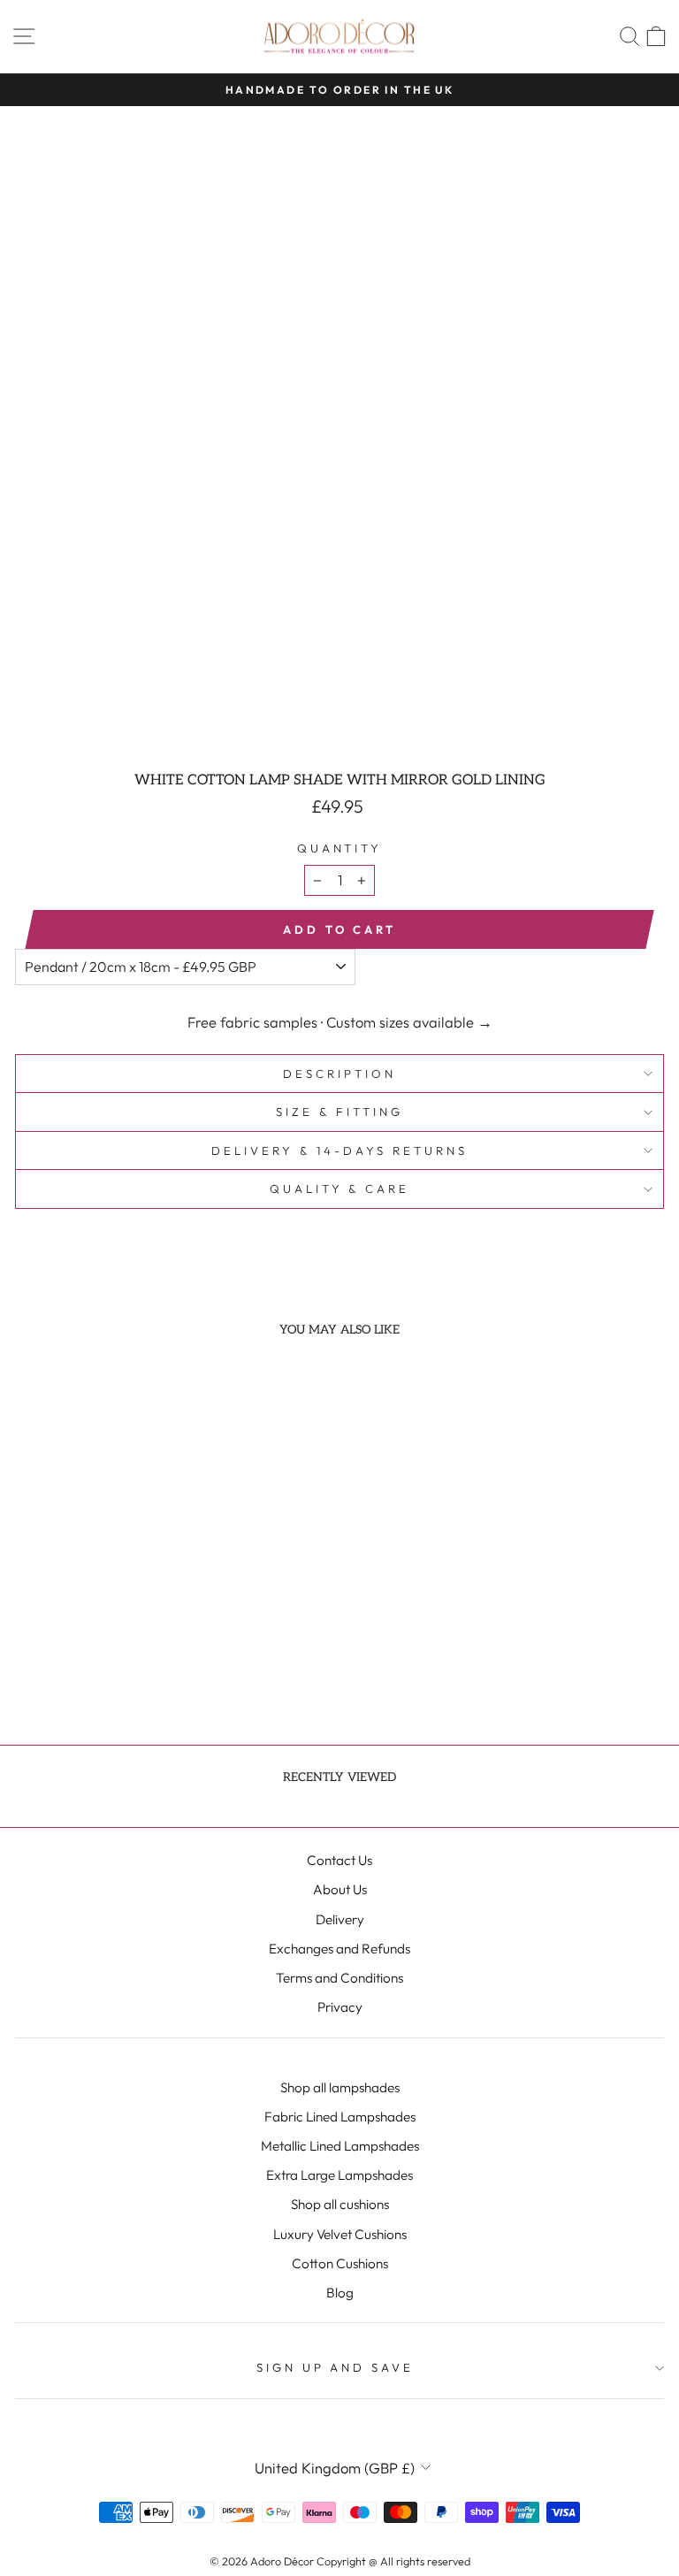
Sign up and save (336, 2367)
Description (339, 1074)
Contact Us (339, 1860)
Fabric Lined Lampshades (340, 2117)
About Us (340, 1889)
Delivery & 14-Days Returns (339, 1150)
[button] (118, 1631)
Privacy (340, 2007)
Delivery (340, 1919)
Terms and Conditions (339, 1978)
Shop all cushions (340, 2204)
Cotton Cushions (340, 2263)
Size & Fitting (339, 1112)
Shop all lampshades (340, 2087)
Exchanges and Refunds (339, 1949)
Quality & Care (340, 1189)
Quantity (340, 848)
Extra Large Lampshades (339, 2175)
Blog (340, 2293)
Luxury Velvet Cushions (340, 2234)
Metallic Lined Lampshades (340, 2146)
